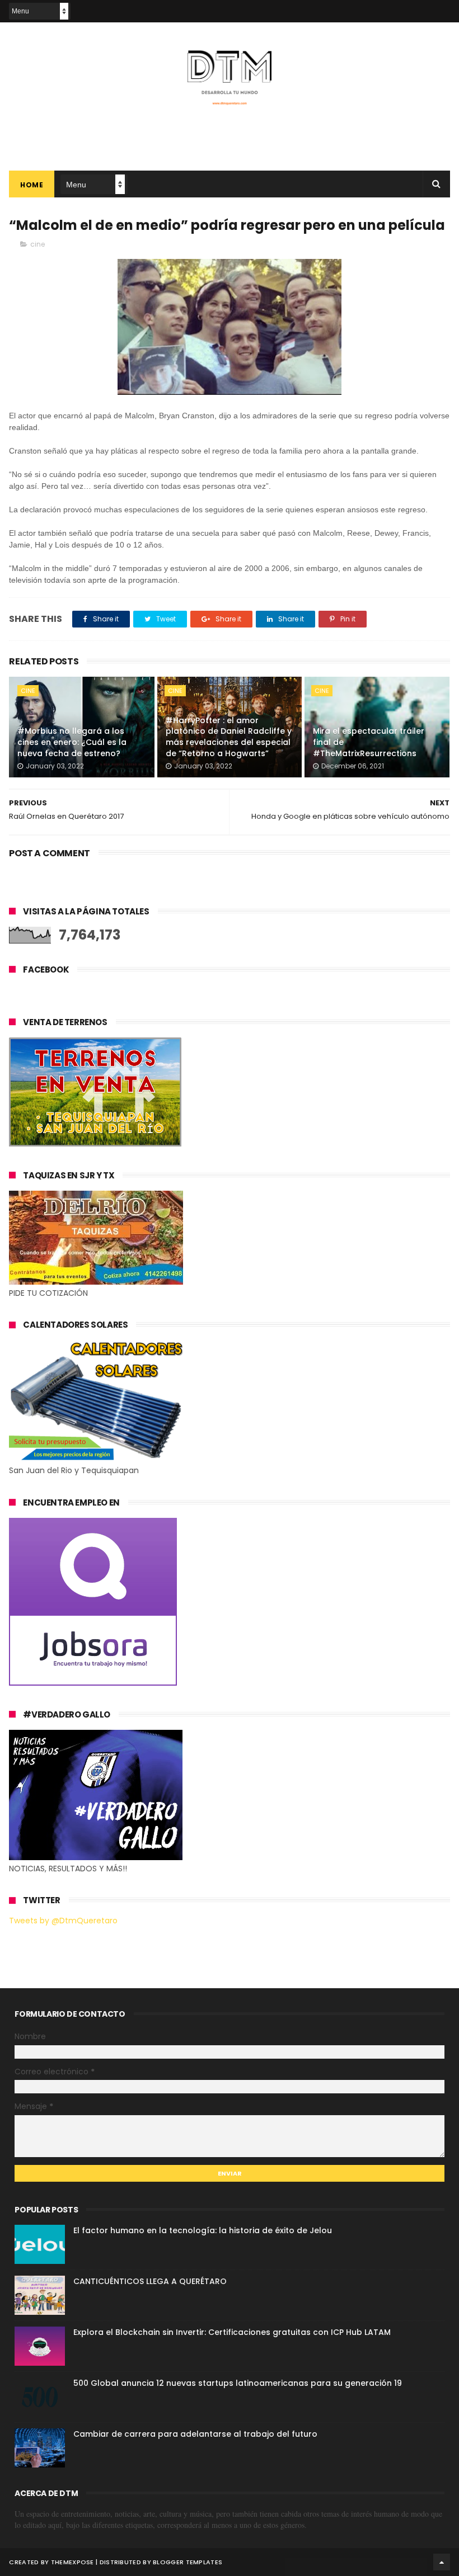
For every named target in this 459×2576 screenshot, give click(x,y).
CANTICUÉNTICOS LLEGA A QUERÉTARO (150, 2281)
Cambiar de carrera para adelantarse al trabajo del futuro (195, 2434)
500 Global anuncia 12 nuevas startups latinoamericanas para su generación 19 (238, 2383)
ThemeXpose (72, 2562)
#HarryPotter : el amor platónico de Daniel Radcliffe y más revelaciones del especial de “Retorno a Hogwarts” (229, 737)
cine (38, 244)
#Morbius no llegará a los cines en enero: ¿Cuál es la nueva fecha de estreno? (72, 742)
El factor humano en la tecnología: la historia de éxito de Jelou (203, 2230)
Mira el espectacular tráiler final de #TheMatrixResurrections (369, 742)
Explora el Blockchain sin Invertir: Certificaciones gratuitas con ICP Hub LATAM (232, 2332)
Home (32, 185)
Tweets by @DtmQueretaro (63, 1921)
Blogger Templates (188, 2562)
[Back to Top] (442, 2562)
